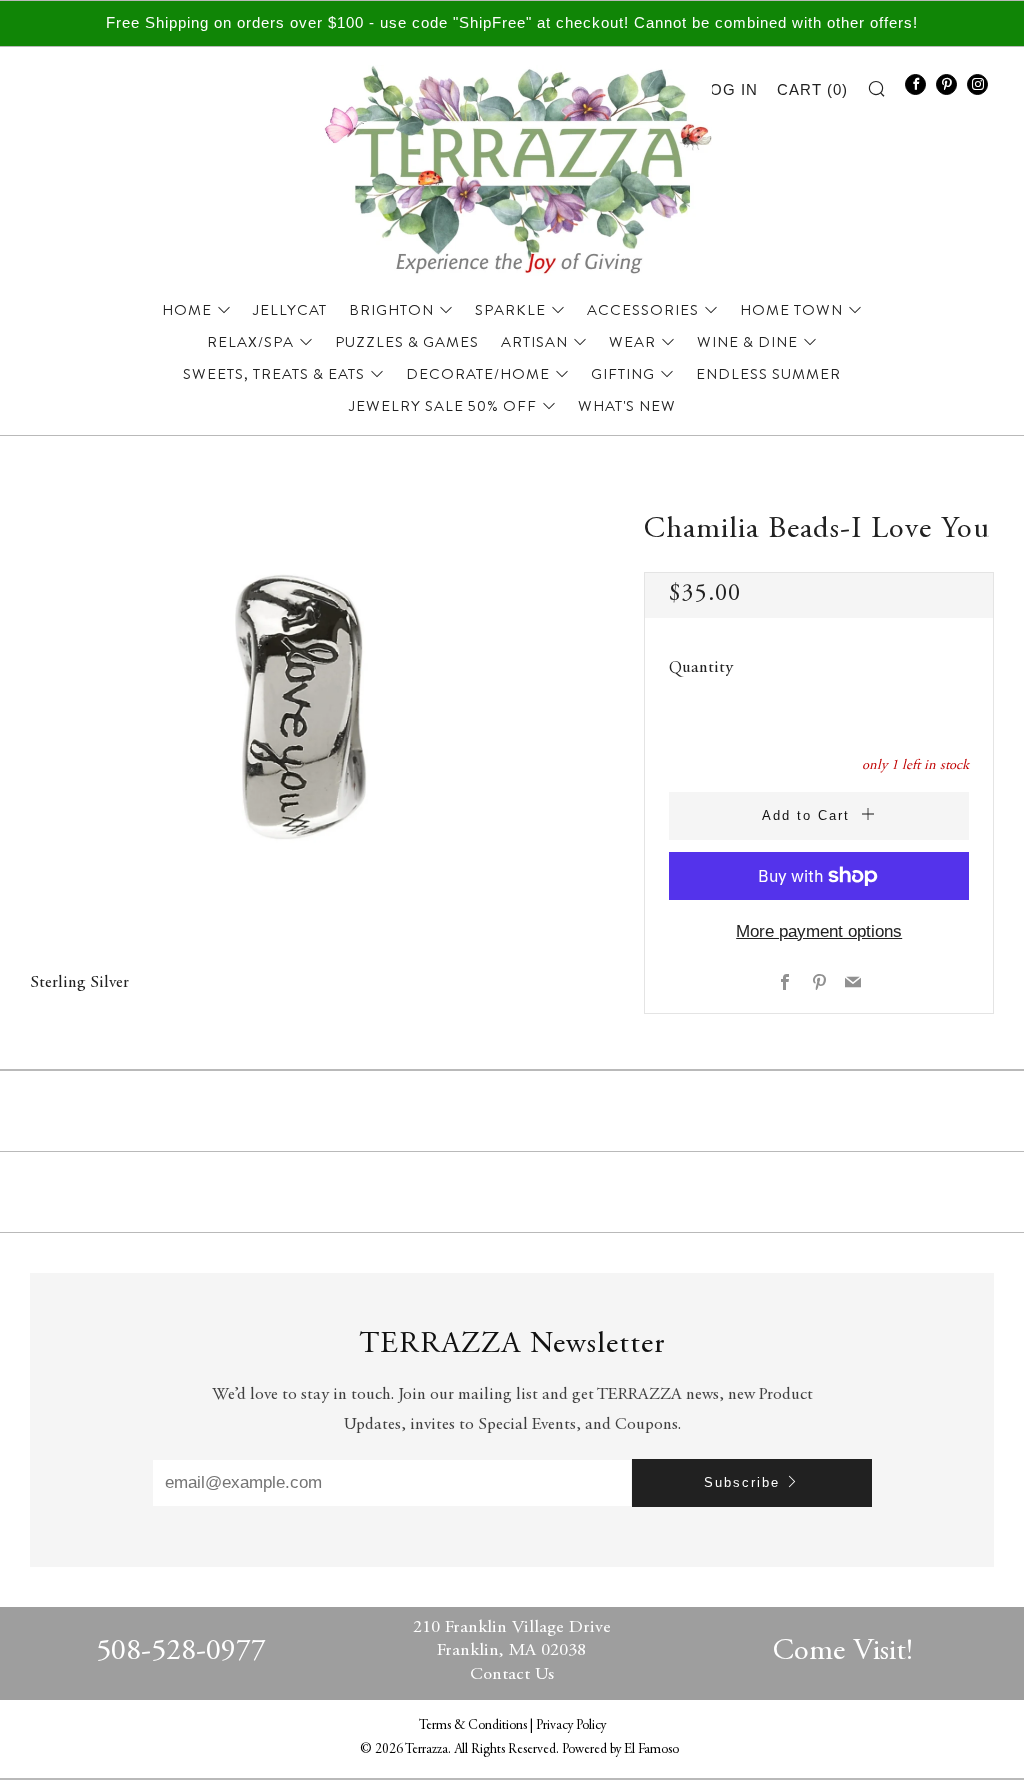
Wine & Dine (747, 342)
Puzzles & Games (407, 342)
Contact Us (512, 1675)
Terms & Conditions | (477, 1726)
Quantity (701, 668)
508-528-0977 (181, 1652)
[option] (307, 707)
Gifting (623, 374)
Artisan (534, 342)
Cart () (812, 89)
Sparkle (510, 310)
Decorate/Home (478, 374)
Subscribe (742, 1482)
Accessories (643, 310)
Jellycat (290, 310)
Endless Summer (768, 374)
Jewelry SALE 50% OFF (443, 406)
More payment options (819, 931)
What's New (627, 406)
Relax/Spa (250, 342)
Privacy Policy (571, 1726)
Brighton (391, 310)
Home (187, 310)
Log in (729, 89)
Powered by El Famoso (620, 1750)
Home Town (791, 310)
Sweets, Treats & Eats (274, 374)
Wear (632, 342)
